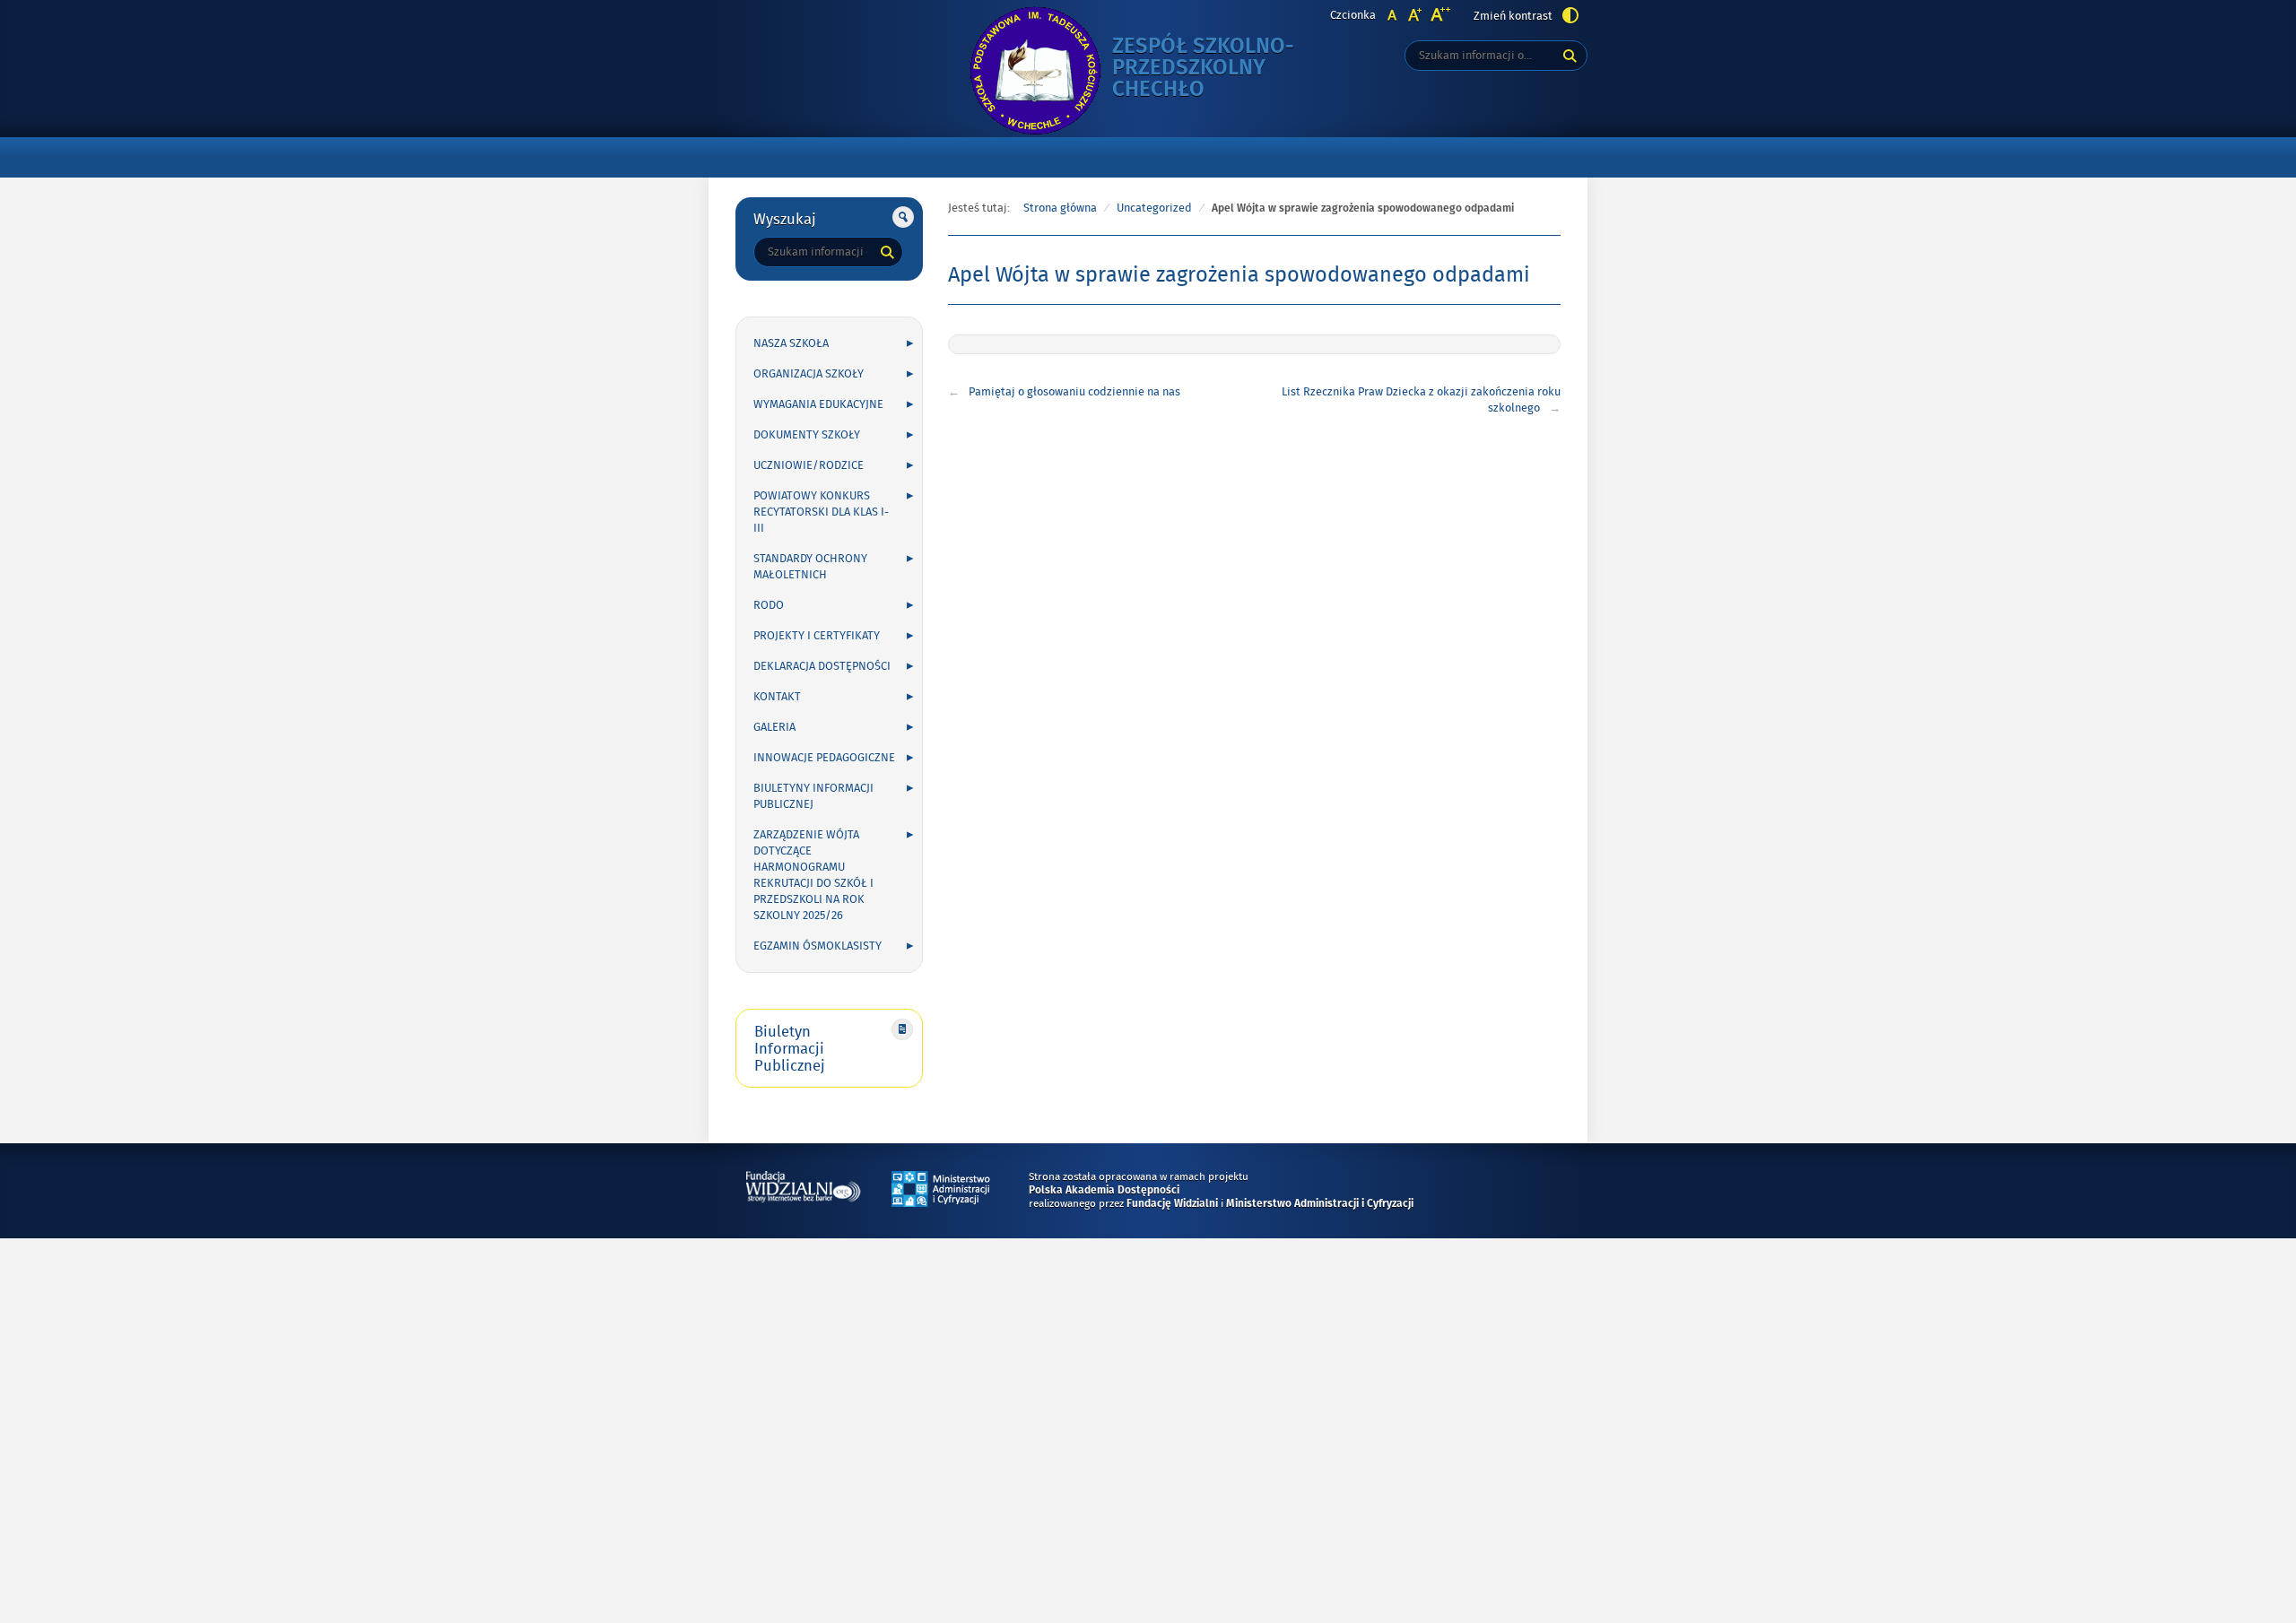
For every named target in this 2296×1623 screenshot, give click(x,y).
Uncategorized (1154, 208)
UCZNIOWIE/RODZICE (809, 465)
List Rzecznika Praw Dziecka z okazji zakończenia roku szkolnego (1421, 400)
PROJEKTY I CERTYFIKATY (817, 636)
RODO (769, 605)
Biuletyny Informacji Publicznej (813, 796)
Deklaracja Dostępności (822, 666)
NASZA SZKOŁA (791, 343)
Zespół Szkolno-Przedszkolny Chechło (1220, 69)
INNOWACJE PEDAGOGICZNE (824, 758)
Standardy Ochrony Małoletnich (810, 567)
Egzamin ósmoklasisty (818, 946)
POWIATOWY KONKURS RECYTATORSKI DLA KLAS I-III (821, 512)
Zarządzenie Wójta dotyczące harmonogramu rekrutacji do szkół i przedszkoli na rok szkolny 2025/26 (813, 875)
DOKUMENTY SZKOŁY (807, 435)
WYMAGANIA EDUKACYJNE (818, 404)
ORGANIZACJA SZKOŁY (809, 374)
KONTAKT (777, 697)
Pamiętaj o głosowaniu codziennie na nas (1074, 392)
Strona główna (1060, 208)
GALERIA (774, 727)
